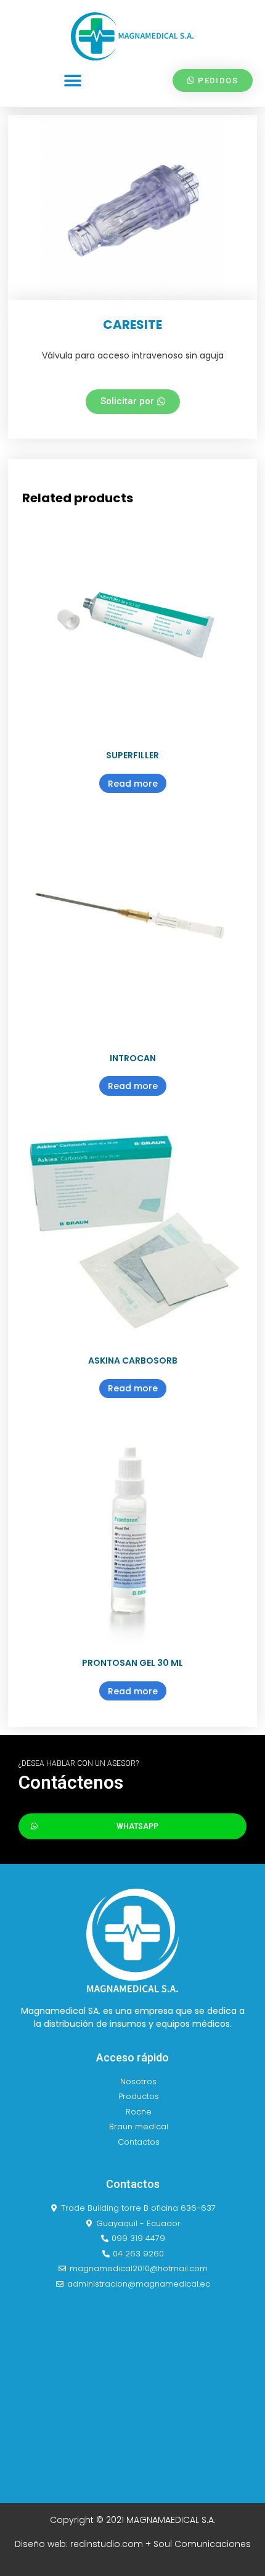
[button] (72, 81)
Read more (133, 784)
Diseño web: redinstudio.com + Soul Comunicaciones (133, 2544)
